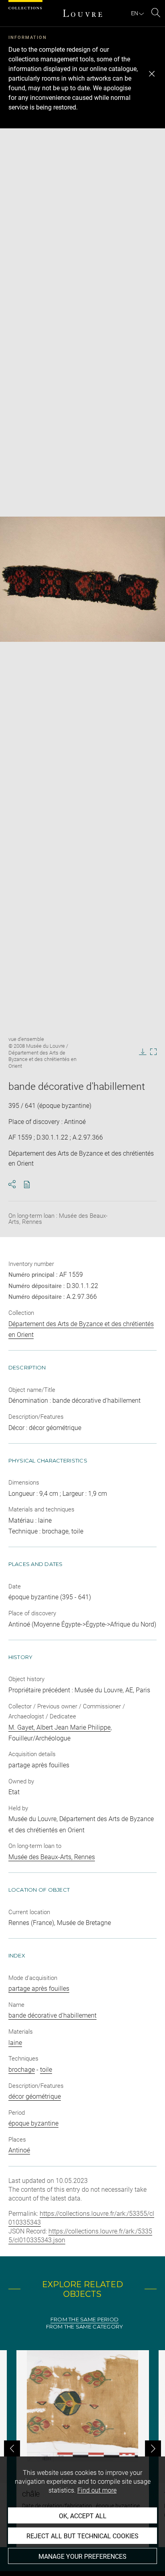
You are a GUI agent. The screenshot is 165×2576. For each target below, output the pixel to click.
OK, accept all (83, 2516)
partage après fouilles (39, 1989)
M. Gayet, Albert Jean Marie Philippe (59, 1727)
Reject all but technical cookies (82, 2536)
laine (15, 2043)
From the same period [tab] (85, 2319)
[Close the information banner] (152, 74)
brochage (22, 2070)
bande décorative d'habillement (52, 2015)
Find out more (97, 2490)
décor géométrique (35, 2096)
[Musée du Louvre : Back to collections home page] (82, 13)
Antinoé (19, 2150)
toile (46, 2070)
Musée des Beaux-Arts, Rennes (52, 1857)
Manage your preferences (82, 2557)
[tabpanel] (82, 2449)
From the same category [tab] (85, 2327)
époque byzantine (33, 2123)
